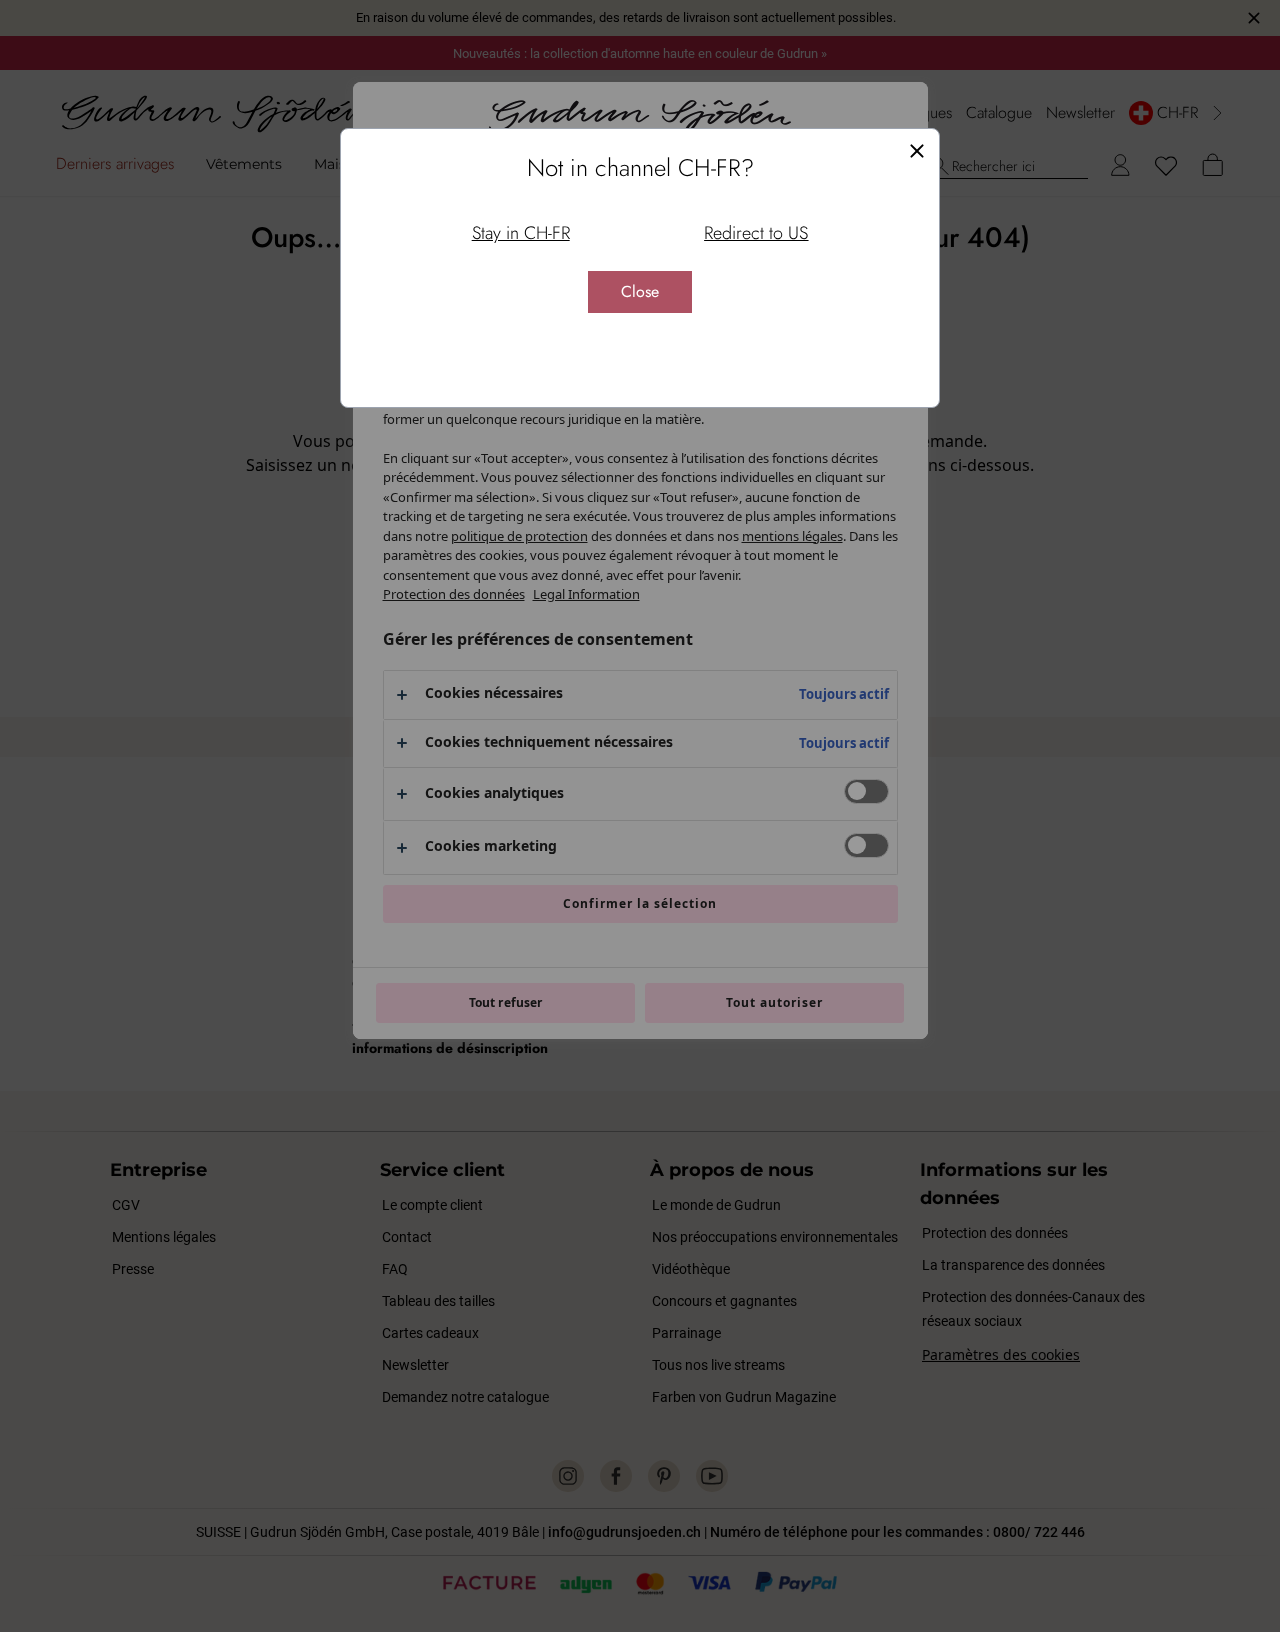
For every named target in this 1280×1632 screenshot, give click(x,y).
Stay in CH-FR (521, 233)
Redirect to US (756, 233)
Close (640, 291)
